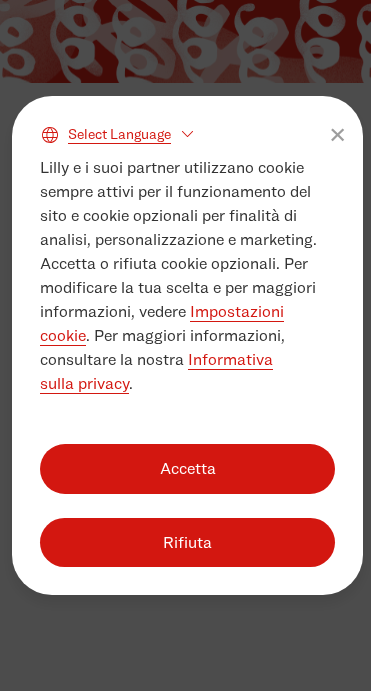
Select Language (119, 133)
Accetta (188, 468)
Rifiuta (187, 542)
